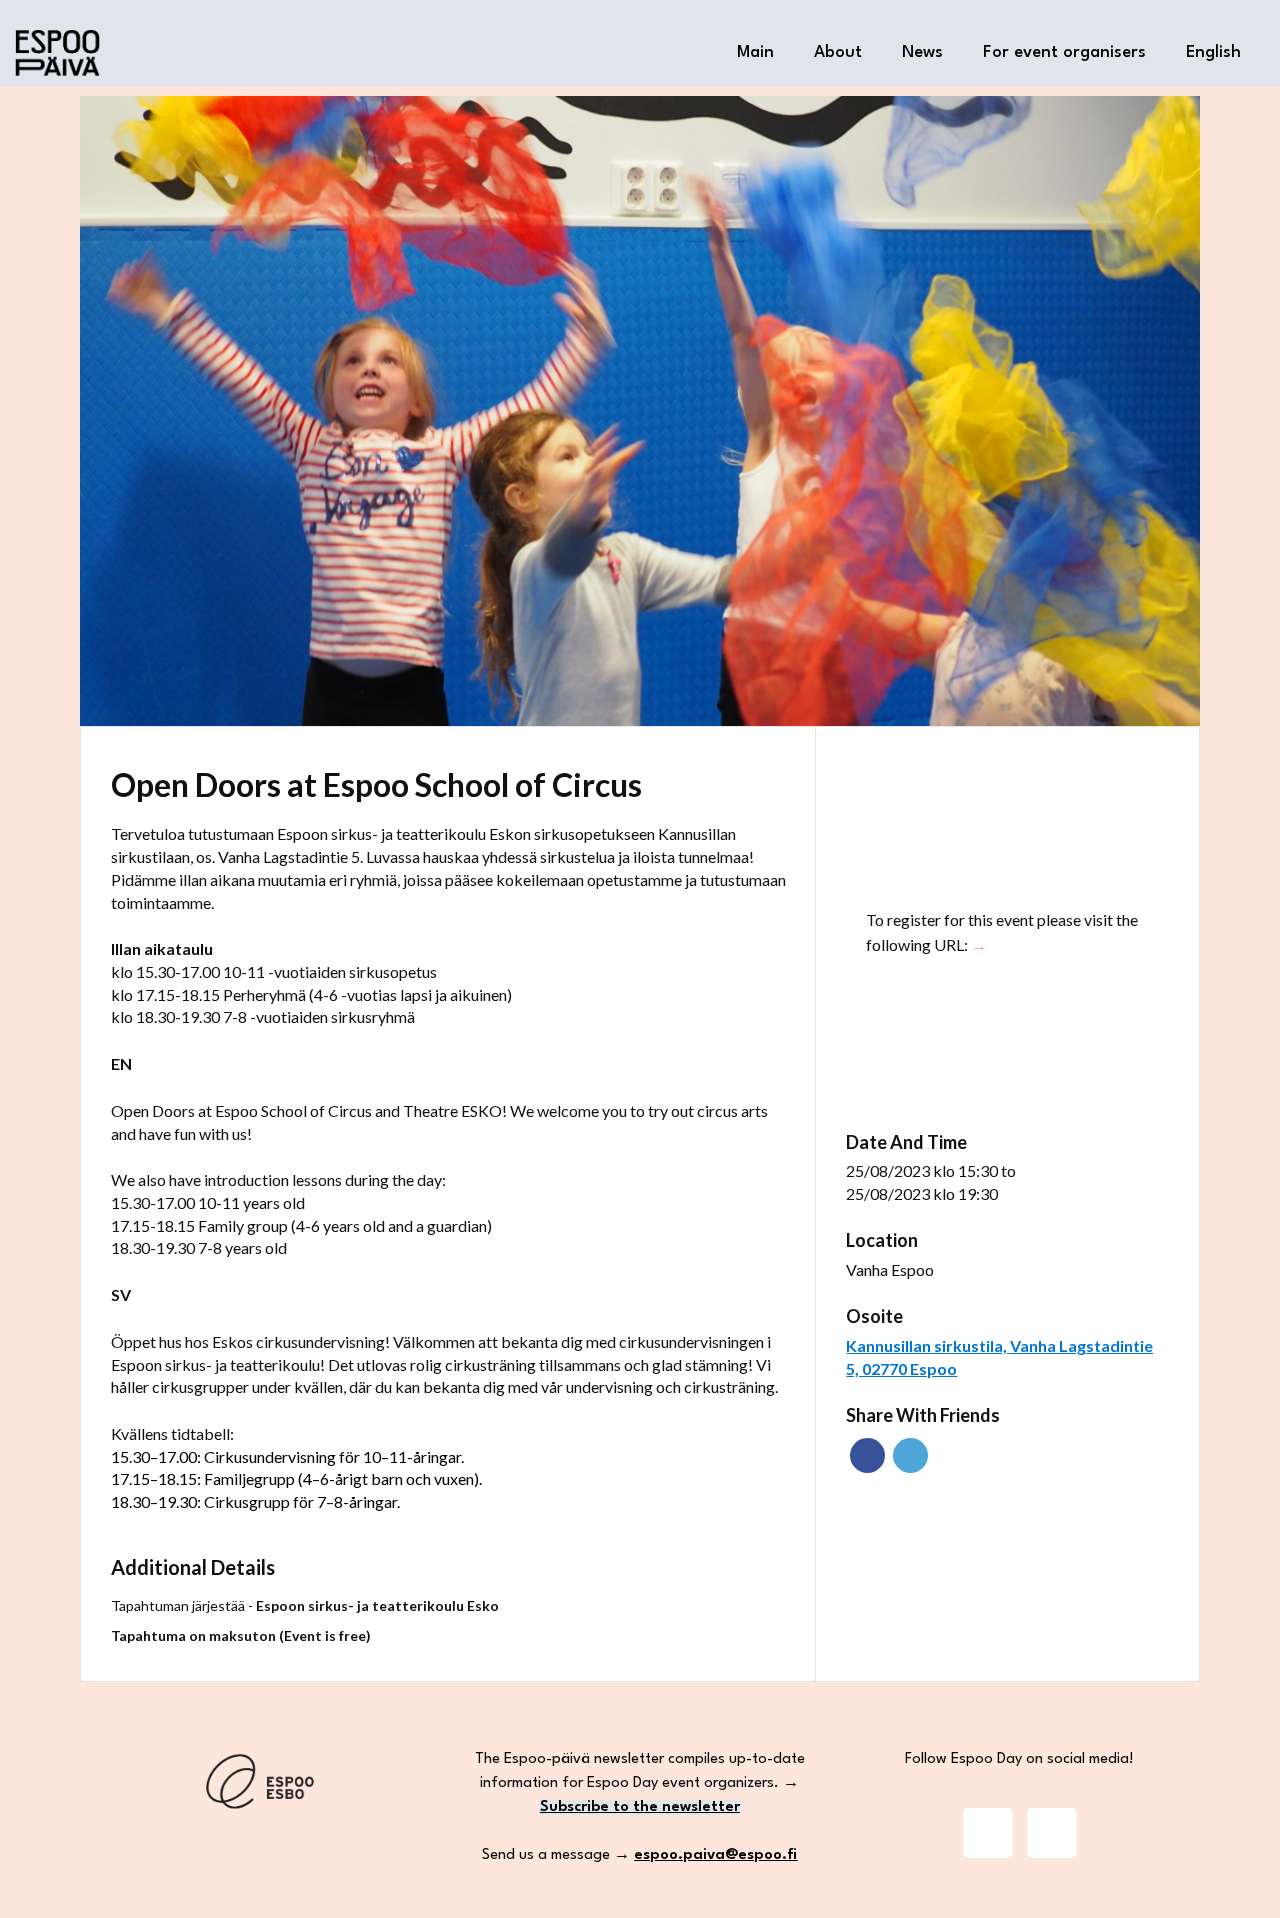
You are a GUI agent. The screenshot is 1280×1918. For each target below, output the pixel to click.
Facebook (867, 1455)
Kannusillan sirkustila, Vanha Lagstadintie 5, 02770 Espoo (999, 1357)
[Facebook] (1052, 1833)
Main (755, 52)
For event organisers (1064, 52)
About (838, 52)
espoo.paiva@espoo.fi (715, 1855)
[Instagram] (988, 1833)
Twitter (910, 1455)
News (922, 52)
